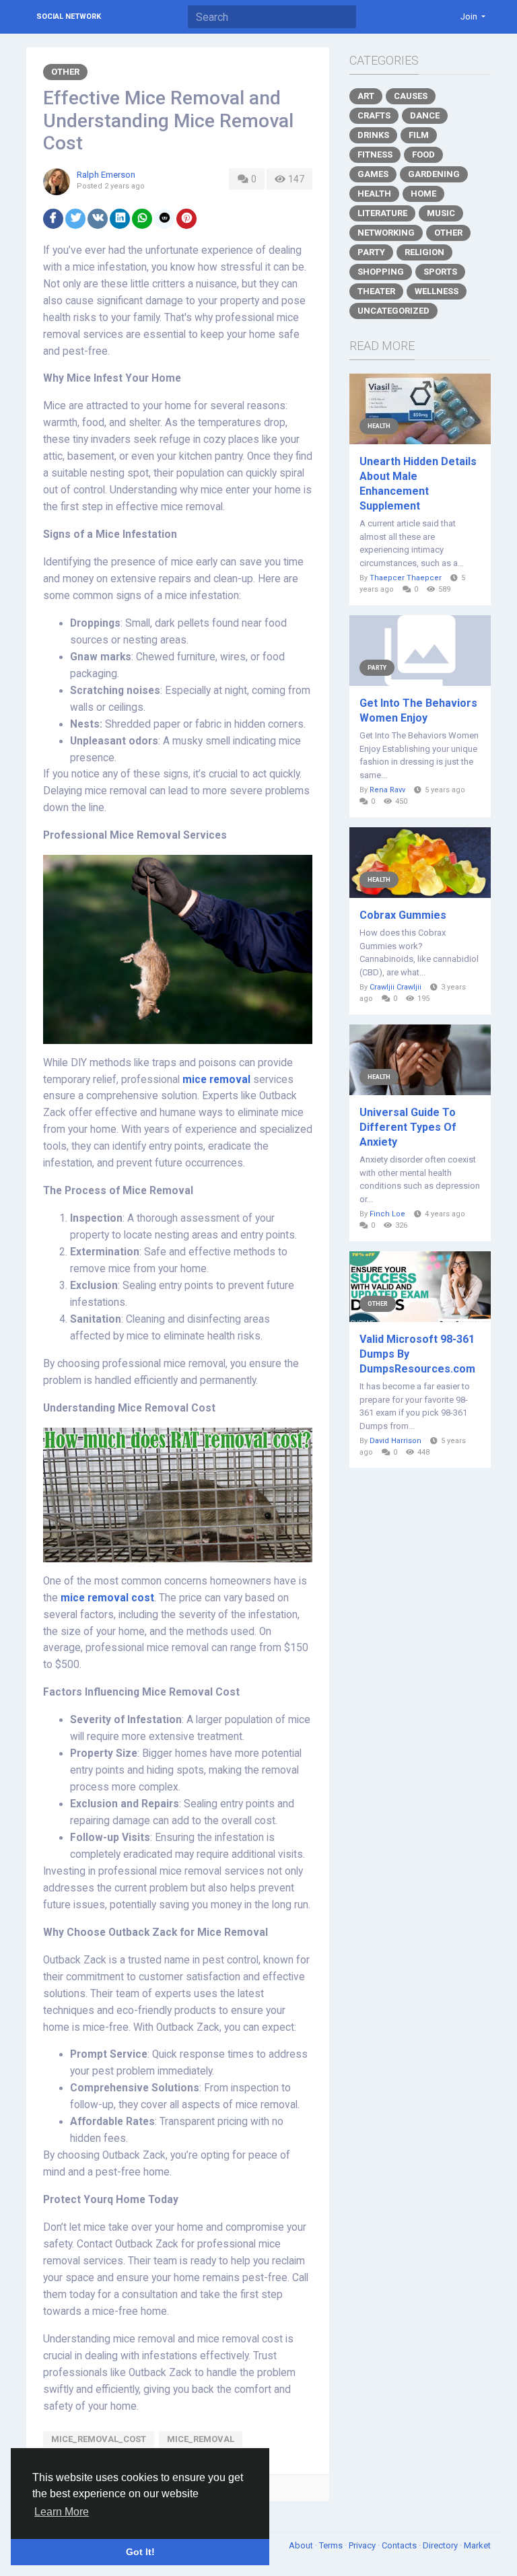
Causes (411, 96)
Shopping (381, 272)
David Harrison (395, 1441)
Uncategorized (393, 311)
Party (371, 252)
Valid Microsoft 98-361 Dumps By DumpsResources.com (417, 1354)
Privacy (363, 2545)
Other (65, 72)
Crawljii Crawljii (395, 987)
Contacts (400, 2545)
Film (419, 135)
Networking (386, 233)
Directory (441, 2545)
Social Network (69, 16)
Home (423, 194)
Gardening (434, 174)
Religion (424, 252)
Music (441, 213)
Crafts (374, 115)
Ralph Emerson (106, 175)
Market (477, 2545)
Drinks (373, 135)
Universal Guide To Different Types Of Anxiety (408, 1127)
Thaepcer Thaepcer (406, 578)
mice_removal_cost (99, 2439)
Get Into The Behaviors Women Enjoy (418, 710)
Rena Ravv (387, 790)
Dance (425, 115)
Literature (382, 213)
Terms (332, 2545)
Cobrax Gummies (403, 915)
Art (366, 96)
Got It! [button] (140, 2552)
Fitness (375, 154)
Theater (376, 291)
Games (373, 174)
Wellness (437, 291)
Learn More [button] (62, 2512)
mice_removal (201, 2439)
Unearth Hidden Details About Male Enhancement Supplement (418, 484)
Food (423, 154)
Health (374, 194)
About (302, 2545)
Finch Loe (387, 1214)
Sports (440, 272)
